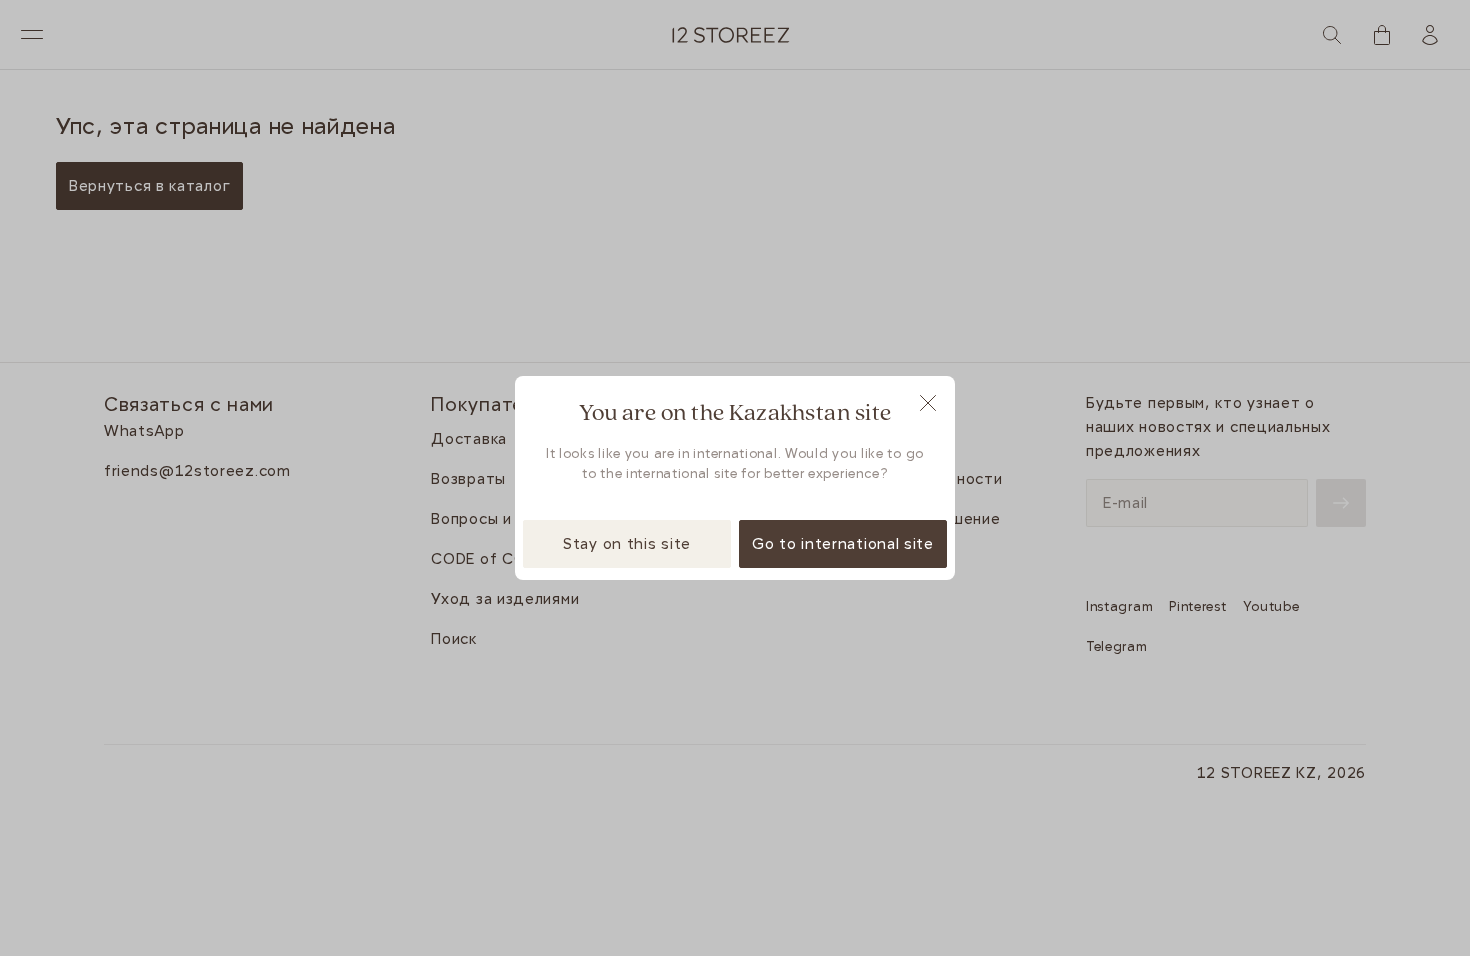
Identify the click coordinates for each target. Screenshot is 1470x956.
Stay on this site (627, 544)
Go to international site (843, 544)
